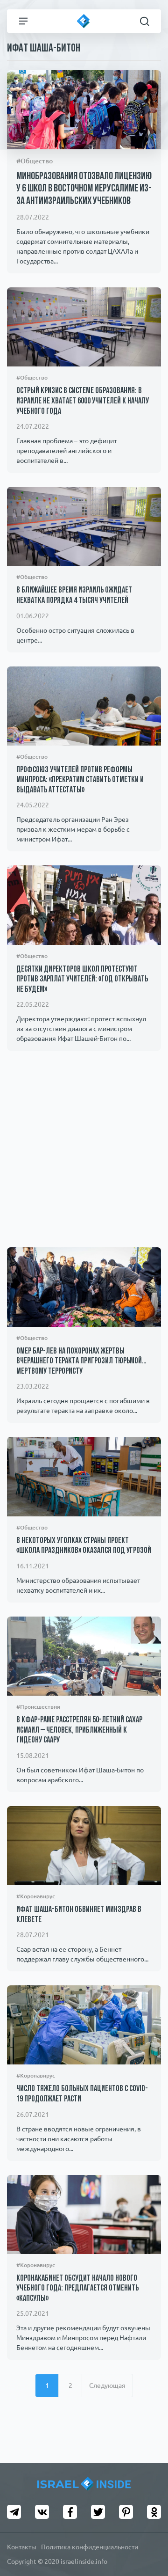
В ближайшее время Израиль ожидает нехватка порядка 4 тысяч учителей (74, 596)
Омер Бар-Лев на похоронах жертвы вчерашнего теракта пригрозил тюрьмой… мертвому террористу (81, 1362)
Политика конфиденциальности (90, 2547)
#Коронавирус (36, 1896)
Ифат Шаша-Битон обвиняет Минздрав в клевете (79, 1915)
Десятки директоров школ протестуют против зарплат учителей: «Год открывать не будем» (82, 980)
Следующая (107, 2386)
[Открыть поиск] (145, 21)
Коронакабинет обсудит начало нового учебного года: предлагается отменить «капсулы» (77, 2289)
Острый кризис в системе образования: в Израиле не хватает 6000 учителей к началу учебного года (83, 401)
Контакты (22, 2547)
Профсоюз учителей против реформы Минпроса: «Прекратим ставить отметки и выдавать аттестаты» (80, 780)
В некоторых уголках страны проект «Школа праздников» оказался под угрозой (84, 1546)
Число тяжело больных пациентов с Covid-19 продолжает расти (82, 2094)
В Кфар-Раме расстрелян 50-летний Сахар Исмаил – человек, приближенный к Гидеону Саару (79, 1731)
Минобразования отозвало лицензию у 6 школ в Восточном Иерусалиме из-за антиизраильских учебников (84, 189)
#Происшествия (38, 1707)
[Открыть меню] (23, 21)
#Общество (35, 161)
